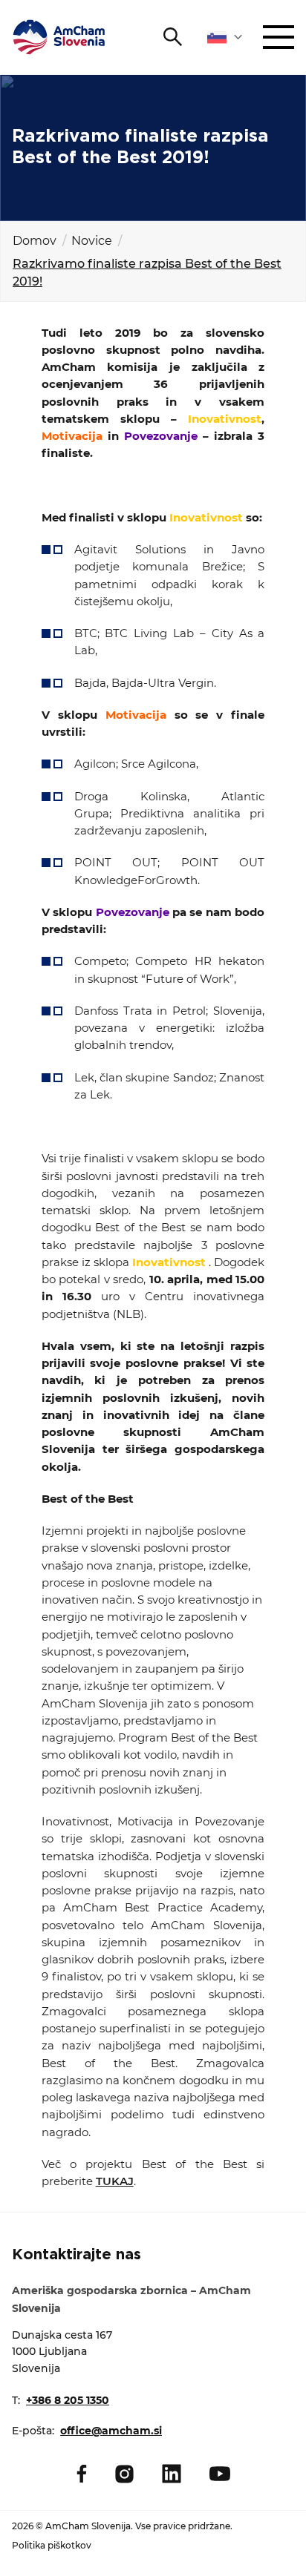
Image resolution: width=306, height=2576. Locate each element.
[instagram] (124, 2474)
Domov (35, 241)
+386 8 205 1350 (68, 2400)
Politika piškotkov (52, 2545)
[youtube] (220, 2474)
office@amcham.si (111, 2431)
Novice (92, 241)
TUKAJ (115, 2181)
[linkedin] (172, 2474)
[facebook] (82, 2474)
